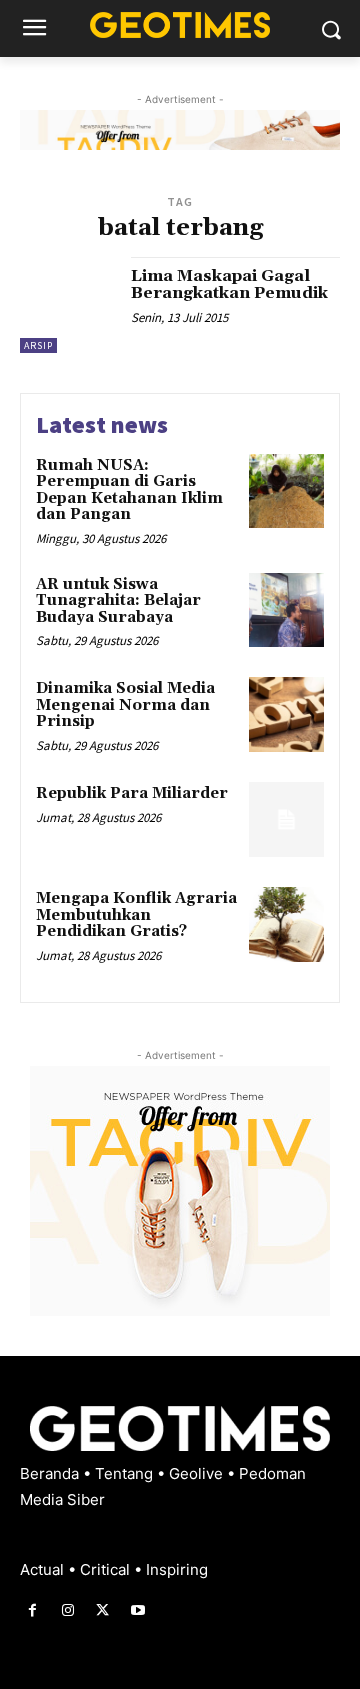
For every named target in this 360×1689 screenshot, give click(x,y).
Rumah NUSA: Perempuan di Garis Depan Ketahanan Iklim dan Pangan (129, 490)
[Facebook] (32, 1610)
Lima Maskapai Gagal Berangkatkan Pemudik (229, 285)
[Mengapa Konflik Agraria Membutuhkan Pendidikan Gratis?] (286, 924)
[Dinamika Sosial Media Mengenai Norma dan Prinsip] (286, 714)
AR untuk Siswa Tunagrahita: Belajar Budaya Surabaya (118, 601)
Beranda (51, 1473)
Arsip (38, 345)
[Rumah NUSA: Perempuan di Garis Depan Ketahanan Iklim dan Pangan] (286, 491)
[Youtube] (138, 1610)
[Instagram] (67, 1610)
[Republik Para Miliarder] (286, 819)
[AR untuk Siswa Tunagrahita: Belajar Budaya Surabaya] (286, 610)
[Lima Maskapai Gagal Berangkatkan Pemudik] (68, 305)
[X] (102, 1610)
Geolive (198, 1473)
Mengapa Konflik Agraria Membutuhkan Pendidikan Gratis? (136, 915)
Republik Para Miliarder (132, 793)
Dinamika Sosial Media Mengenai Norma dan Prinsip (125, 705)
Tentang (126, 1473)
